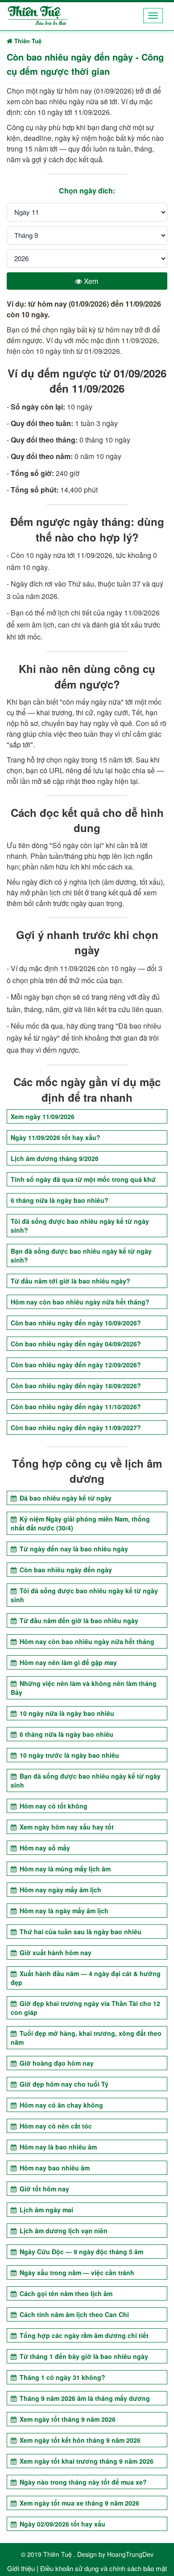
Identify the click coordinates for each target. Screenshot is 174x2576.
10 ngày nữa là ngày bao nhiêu (66, 1713)
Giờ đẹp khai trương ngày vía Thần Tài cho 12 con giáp (85, 2008)
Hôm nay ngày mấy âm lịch (60, 1890)
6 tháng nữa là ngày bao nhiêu (66, 1734)
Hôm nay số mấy (44, 1848)
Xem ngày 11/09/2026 (43, 1116)
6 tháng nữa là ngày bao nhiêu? (60, 1200)
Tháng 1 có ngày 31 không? (62, 2377)
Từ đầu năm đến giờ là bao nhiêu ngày (78, 1620)
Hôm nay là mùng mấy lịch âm (64, 1869)
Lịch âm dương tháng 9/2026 (55, 1158)
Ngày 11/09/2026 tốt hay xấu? (56, 1137)
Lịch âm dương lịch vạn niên (63, 2231)
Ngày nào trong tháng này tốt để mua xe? (82, 2482)
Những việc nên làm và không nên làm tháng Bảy (84, 1688)
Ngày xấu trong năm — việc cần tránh (76, 2272)
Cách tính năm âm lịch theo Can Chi (73, 2314)
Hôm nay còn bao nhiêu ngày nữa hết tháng (86, 1641)
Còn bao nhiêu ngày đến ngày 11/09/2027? (76, 1427)
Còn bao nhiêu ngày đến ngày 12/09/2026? (76, 1365)
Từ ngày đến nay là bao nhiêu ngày (73, 1549)
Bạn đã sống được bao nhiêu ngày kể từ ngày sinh (86, 1780)
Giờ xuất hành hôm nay (55, 1953)
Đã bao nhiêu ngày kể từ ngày (65, 1498)
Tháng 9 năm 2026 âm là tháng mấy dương (84, 2398)
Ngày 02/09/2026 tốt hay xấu (62, 2524)
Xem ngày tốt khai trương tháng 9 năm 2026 (86, 2461)
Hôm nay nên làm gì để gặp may (67, 1662)
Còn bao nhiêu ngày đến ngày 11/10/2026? (76, 1407)
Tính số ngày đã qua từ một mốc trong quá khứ (83, 1179)
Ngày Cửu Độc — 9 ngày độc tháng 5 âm (81, 2252)
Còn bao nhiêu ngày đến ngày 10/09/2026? (76, 1323)
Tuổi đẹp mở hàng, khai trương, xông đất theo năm (86, 2038)
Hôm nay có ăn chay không (60, 2105)
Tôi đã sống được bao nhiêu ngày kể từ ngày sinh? (80, 1226)
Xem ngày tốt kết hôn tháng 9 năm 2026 (79, 2440)
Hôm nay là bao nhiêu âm (57, 2147)
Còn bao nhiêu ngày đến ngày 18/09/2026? (76, 1386)
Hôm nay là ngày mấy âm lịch (63, 1911)
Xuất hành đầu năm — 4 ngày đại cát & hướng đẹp (86, 1978)
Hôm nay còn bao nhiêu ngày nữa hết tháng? (80, 1302)
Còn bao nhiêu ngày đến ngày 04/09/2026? (76, 1344)
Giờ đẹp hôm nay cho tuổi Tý (63, 2084)
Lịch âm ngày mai (46, 2210)
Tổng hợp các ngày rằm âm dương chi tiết (83, 2335)
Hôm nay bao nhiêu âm (54, 2168)
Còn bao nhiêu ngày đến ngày (65, 1570)
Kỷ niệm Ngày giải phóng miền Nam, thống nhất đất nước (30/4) (80, 1523)
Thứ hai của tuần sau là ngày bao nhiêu (80, 1932)
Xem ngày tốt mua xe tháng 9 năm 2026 (79, 2503)
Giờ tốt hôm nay (43, 2189)
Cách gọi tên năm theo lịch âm (65, 2293)
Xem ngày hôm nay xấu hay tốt (66, 1827)
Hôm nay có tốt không (53, 1806)
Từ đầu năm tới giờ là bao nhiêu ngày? (70, 1281)
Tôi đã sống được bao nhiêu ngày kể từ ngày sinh (84, 1595)
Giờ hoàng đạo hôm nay (56, 2063)
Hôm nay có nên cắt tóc (55, 2126)
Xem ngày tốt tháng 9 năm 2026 (67, 2419)
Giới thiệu (21, 2568)
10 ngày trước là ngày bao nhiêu (68, 1755)
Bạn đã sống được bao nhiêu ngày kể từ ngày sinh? (81, 1255)
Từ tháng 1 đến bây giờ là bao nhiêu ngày (83, 2356)
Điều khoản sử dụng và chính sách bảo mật (104, 2568)
